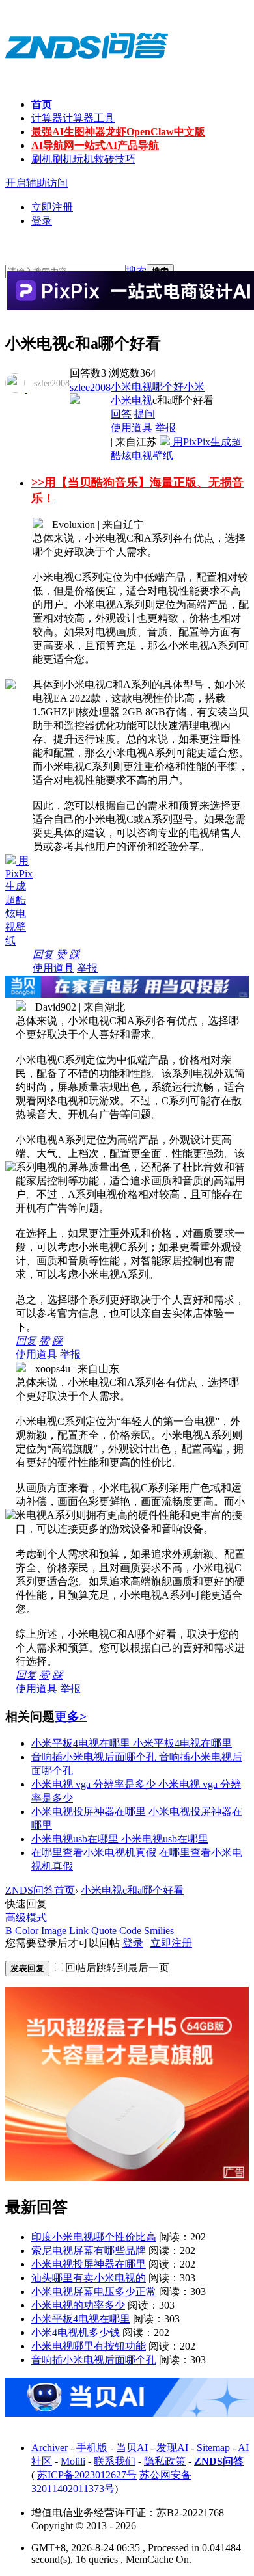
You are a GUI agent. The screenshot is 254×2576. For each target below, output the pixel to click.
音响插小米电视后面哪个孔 (94, 2360)
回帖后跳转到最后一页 (117, 1968)
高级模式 (26, 1918)
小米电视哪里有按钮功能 (89, 2346)
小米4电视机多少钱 (76, 2332)
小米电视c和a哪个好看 (132, 1890)
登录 (42, 221)
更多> (71, 1717)
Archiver (49, 2448)
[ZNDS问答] (87, 72)
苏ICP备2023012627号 (87, 2475)
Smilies (159, 1931)
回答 (121, 414)
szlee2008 (90, 387)
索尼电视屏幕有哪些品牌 (89, 2251)
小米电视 (132, 387)
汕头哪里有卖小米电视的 (89, 2278)
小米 (194, 387)
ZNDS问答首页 (40, 1890)
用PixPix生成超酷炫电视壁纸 (19, 901)
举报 (165, 428)
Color (27, 1931)
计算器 (73, 118)
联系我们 (115, 2461)
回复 (43, 954)
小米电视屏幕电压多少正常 (94, 2291)
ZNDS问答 (219, 2461)
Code (130, 1931)
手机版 (92, 2448)
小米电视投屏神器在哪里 (89, 2264)
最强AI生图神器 (118, 132)
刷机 (83, 159)
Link (79, 1931)
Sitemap (213, 2448)
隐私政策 (165, 2461)
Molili (73, 2461)
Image (54, 1931)
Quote (104, 1931)
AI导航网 (95, 145)
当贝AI (132, 2448)
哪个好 (168, 387)
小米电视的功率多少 (78, 2305)
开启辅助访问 (36, 183)
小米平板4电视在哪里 (81, 2319)
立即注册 (52, 207)
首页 (42, 104)
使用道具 (132, 428)
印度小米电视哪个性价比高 (94, 2237)
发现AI (172, 2448)
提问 (145, 414)
